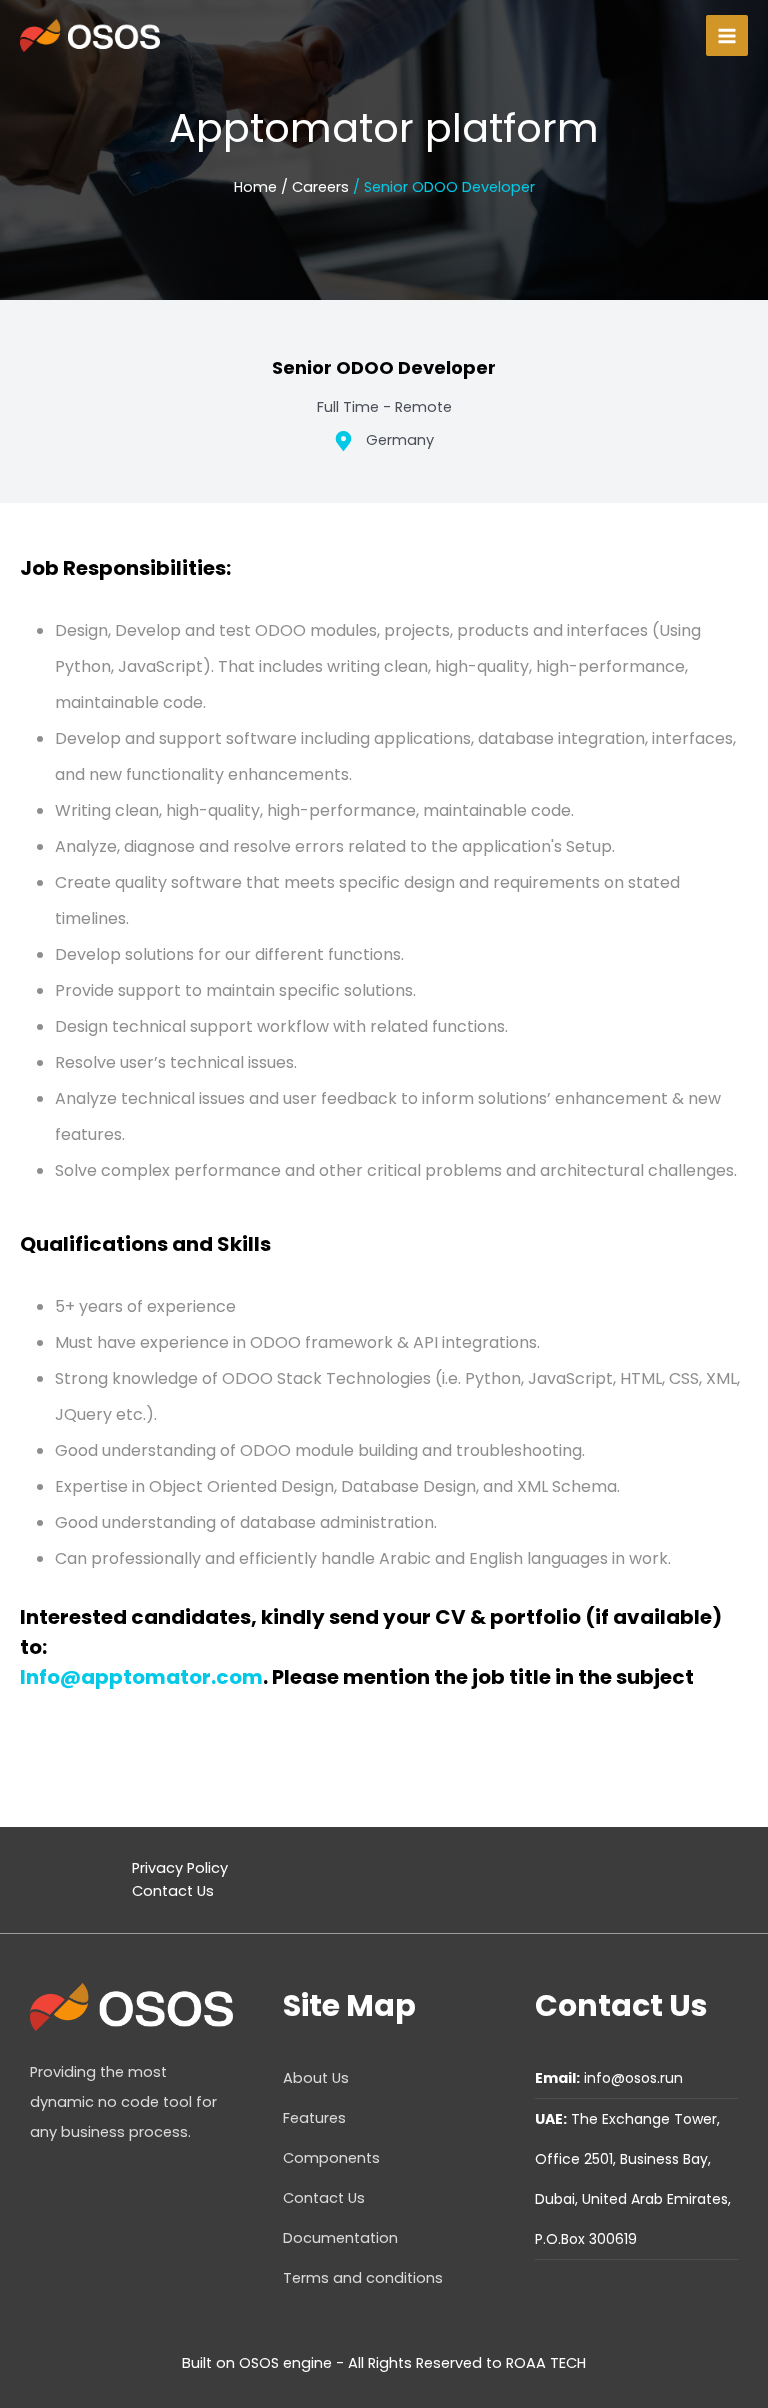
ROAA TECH (546, 2363)
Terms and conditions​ (363, 2278)
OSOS (259, 2363)
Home (255, 187)
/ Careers (315, 187)
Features (314, 2118)
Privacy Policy (180, 1868)
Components (331, 2158)
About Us (316, 2078)
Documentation (340, 2238)
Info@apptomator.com (141, 1677)
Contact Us (173, 1891)
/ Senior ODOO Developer (444, 187)
